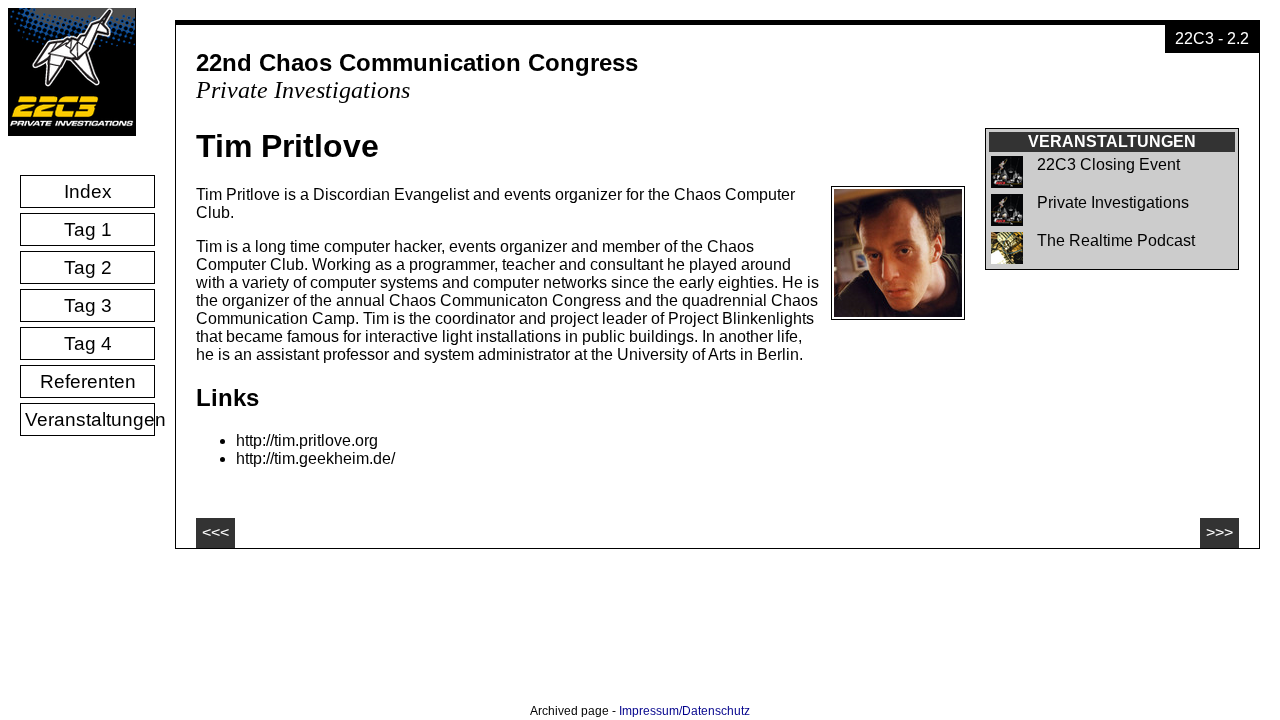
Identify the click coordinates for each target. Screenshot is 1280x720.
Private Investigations (1113, 202)
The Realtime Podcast (1116, 240)
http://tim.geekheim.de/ (315, 458)
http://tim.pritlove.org (307, 440)
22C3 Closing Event (1108, 164)
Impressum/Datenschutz (684, 711)
